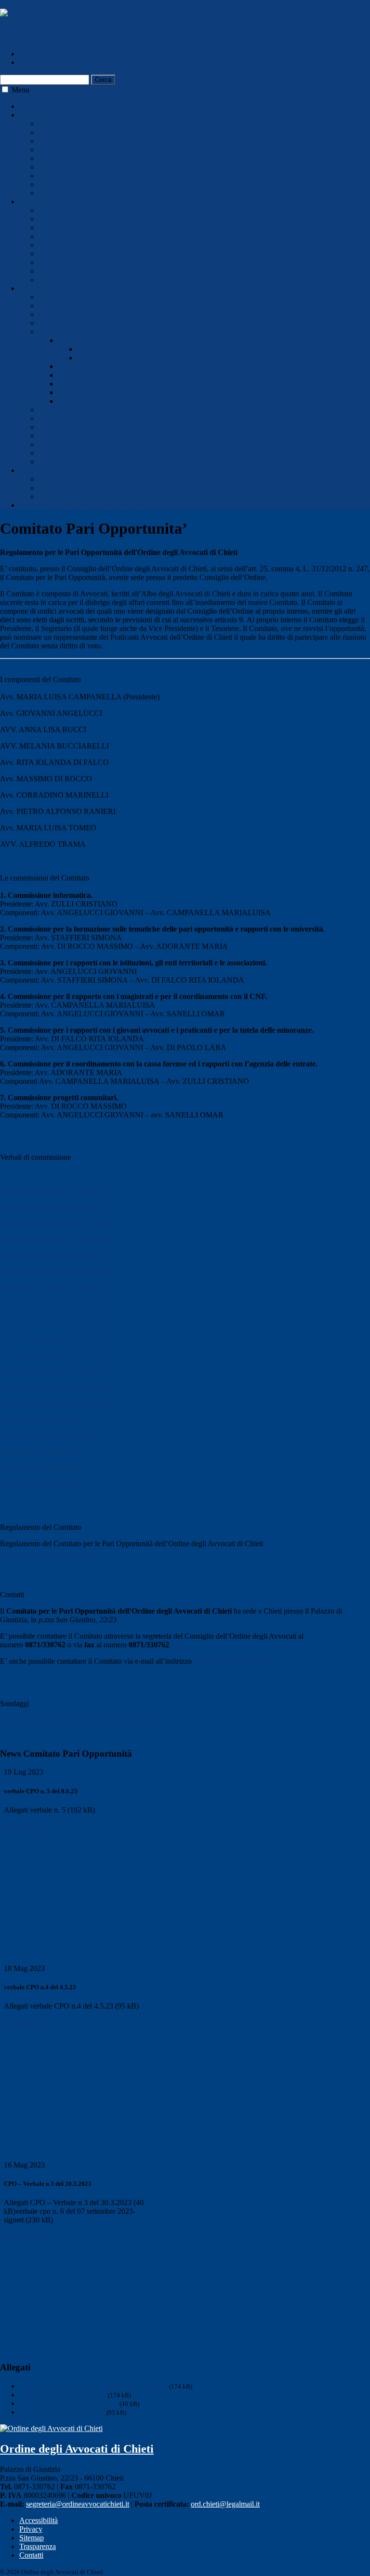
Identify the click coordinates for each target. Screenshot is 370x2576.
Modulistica (56, 314)
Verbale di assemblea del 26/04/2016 (56, 1387)
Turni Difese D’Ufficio (73, 280)
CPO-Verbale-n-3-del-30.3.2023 (68, 2403)
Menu (20, 90)
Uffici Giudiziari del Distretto (102, 401)
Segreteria (54, 150)
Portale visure (59, 453)
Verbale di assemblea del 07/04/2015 (56, 1223)
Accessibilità (39, 2520)
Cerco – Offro (60, 436)
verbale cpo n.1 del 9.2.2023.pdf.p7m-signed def (93, 2386)
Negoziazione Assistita (73, 167)
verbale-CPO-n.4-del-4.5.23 (62, 2412)
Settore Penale (99, 358)
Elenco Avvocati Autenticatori (84, 219)
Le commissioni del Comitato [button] (45, 878)
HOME (31, 106)
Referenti (53, 141)
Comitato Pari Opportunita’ (80, 488)
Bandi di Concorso (67, 323)
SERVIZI (34, 288)
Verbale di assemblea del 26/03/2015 (56, 1206)
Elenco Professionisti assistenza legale (96, 236)
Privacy (31, 2529)
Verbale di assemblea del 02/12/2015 (56, 1337)
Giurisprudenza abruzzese (78, 444)
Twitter (30, 62)
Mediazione (56, 479)
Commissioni (59, 132)
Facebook (34, 54)
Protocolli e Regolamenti (76, 306)
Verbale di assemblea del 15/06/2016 (56, 1403)
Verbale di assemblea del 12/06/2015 (56, 1288)
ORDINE (34, 115)
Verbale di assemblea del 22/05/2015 (56, 1272)
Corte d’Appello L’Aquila (97, 392)
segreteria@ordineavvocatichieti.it (78, 2504)
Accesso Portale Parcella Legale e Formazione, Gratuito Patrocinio (140, 297)
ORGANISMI (41, 470)
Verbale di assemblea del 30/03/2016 (56, 1354)
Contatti (31, 2555)
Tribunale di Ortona (88, 366)
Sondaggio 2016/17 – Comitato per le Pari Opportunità (83, 1721)
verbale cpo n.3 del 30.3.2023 (45, 1436)
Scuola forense (61, 158)
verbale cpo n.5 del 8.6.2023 (43, 1468)
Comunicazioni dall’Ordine (80, 193)
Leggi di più (24, 1826)
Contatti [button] (12, 1595)
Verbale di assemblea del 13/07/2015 (56, 1305)
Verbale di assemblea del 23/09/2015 (56, 1321)
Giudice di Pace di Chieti (96, 375)
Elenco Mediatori (65, 245)
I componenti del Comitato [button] (40, 679)
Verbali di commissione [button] (35, 1157)
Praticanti (53, 271)
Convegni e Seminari (71, 418)
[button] (5, 89)
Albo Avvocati (61, 210)
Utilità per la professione (76, 462)
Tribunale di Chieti (86, 340)
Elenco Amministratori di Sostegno (92, 254)
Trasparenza (38, 2546)
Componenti (57, 124)
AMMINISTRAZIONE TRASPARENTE (85, 505)
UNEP (49, 427)
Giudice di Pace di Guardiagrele (106, 384)
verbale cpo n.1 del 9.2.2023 (43, 1419)
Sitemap (32, 2538)
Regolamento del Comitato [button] (41, 1527)
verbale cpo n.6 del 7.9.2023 (43, 1485)
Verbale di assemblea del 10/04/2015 (56, 1239)
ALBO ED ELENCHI (54, 202)
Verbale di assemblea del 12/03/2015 (56, 1190)
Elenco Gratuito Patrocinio (79, 262)
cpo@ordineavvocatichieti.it (236, 1661)
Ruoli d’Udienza (64, 332)
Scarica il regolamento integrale (49, 1552)
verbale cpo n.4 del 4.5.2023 (43, 1452)
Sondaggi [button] (14, 1703)
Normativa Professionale (76, 176)
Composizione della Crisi (77, 496)
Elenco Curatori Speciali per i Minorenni (100, 228)
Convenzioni (58, 410)
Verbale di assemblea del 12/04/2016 (56, 1370)
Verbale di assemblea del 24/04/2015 (56, 1255)
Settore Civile (98, 349)
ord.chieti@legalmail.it (225, 2504)
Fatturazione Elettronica (75, 184)
